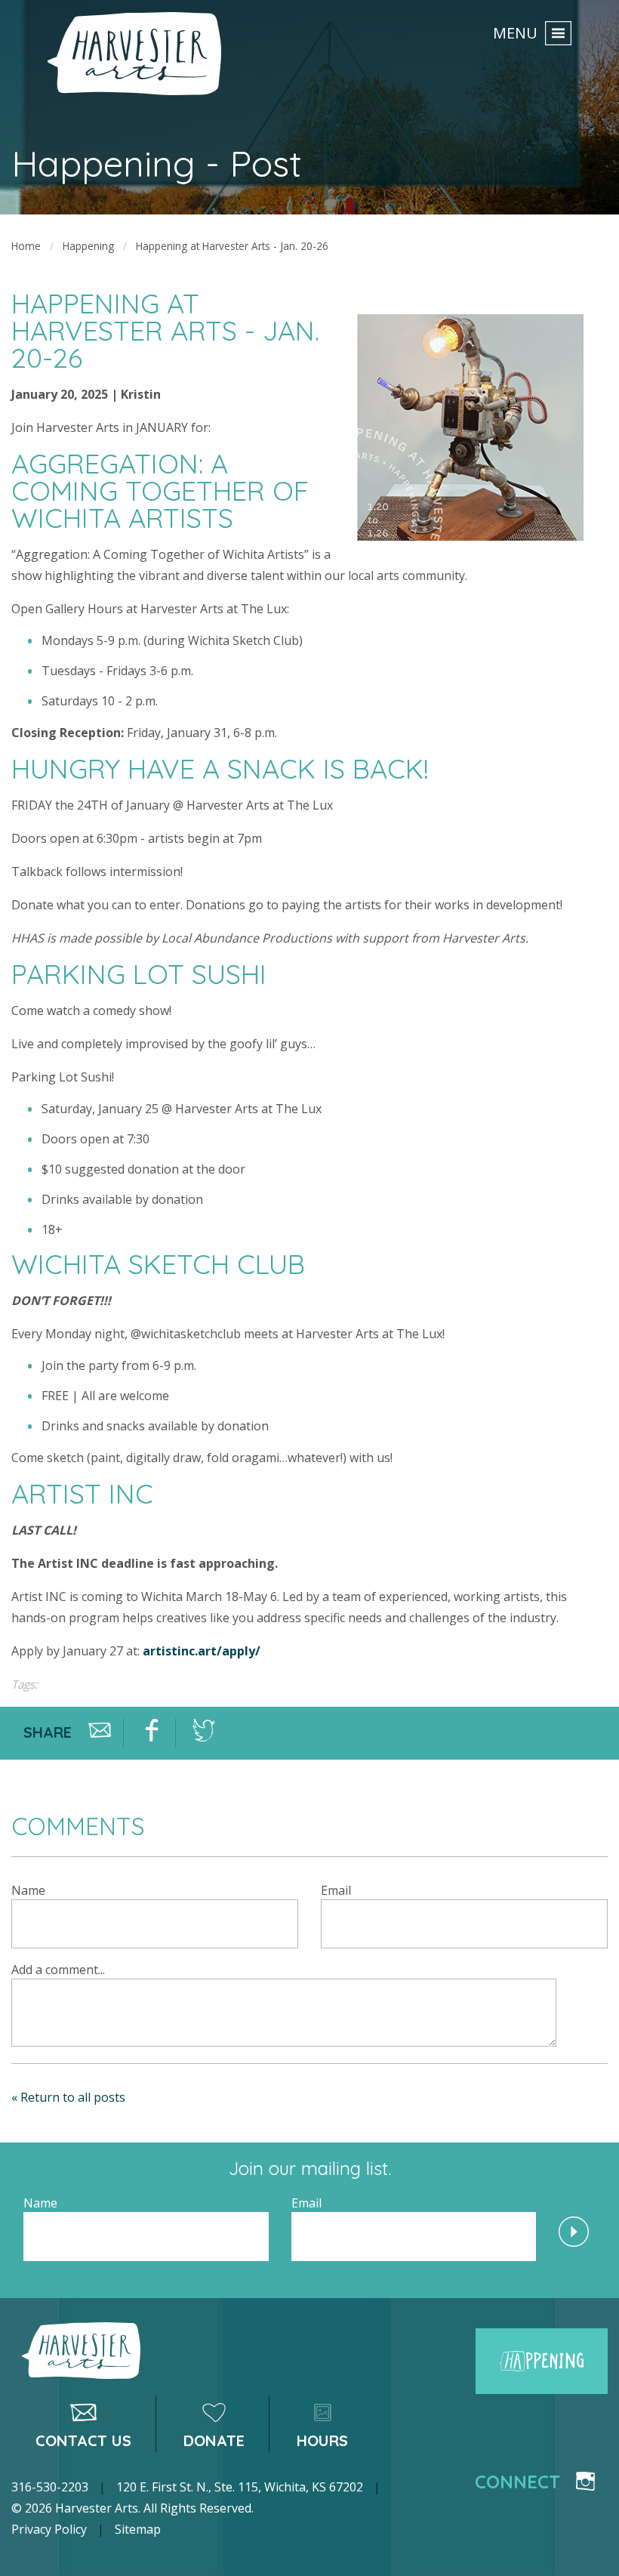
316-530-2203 (50, 2487)
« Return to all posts (68, 2097)
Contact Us (83, 2440)
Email (336, 1890)
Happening (88, 246)
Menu (515, 32)
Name (28, 1890)
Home (26, 246)
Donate (214, 2440)
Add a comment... (58, 1970)
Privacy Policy (49, 2529)
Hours (322, 2440)
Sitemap (138, 2529)
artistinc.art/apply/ (202, 1651)
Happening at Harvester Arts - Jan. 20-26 (232, 246)
